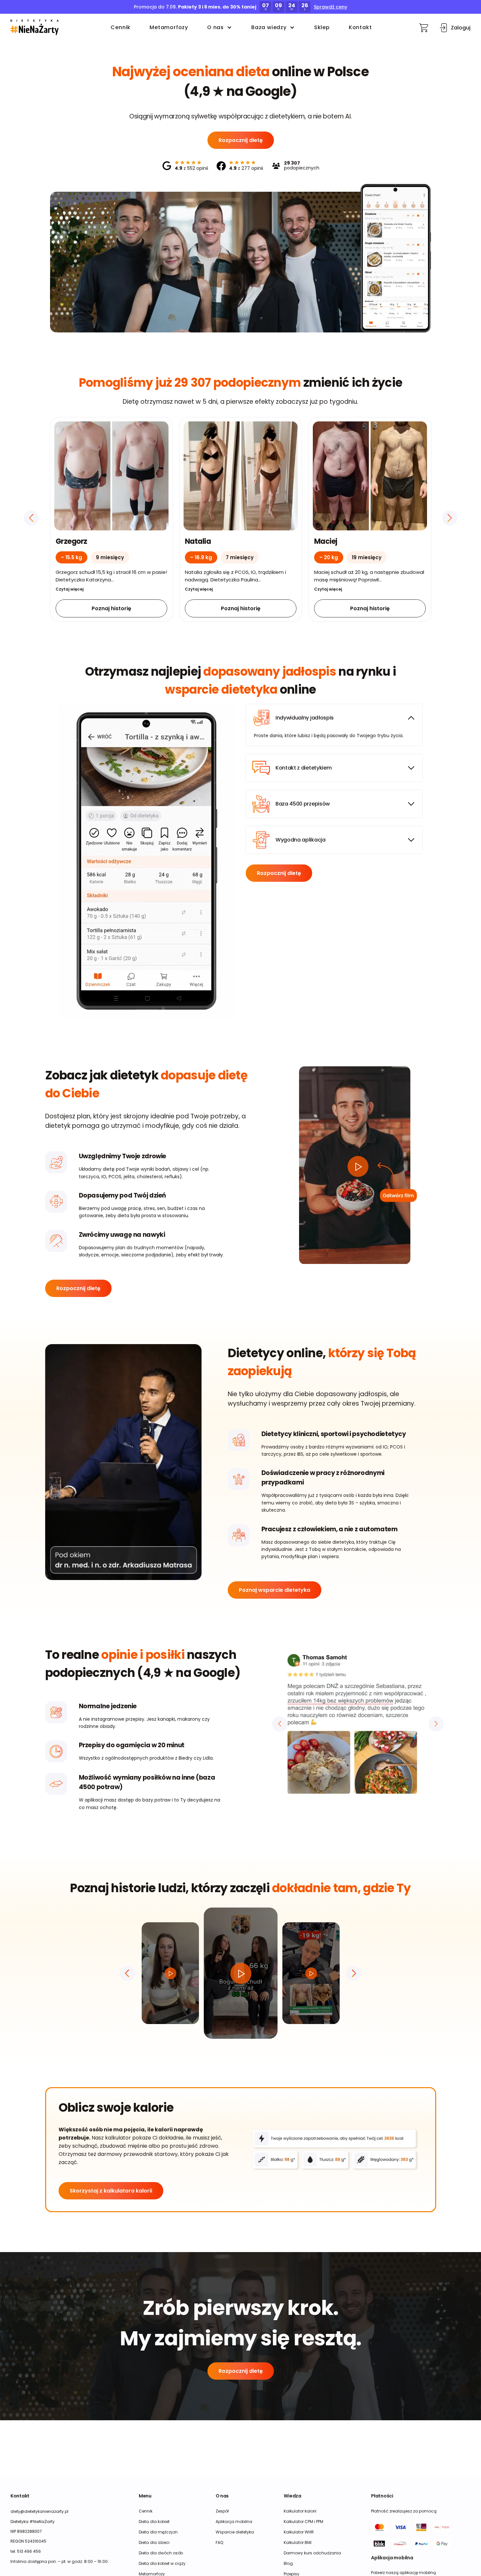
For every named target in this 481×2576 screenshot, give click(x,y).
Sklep (322, 27)
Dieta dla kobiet (154, 2522)
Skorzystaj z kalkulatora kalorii (111, 2191)
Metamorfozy (169, 27)
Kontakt (360, 27)
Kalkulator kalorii (300, 2511)
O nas (215, 27)
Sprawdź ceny (330, 7)
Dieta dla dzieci (154, 2542)
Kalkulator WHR (299, 2532)
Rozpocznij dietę (241, 140)
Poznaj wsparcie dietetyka (275, 1590)
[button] (35, 27)
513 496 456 (29, 2551)
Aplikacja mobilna (234, 2522)
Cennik (121, 27)
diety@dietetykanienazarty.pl (39, 2511)
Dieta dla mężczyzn (158, 2532)
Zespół (222, 2511)
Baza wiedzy (269, 27)
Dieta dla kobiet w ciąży (162, 2563)
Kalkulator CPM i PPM (303, 2522)
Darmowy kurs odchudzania (312, 2553)
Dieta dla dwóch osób (161, 2553)
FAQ (219, 2542)
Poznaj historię (111, 608)
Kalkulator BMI (298, 2542)
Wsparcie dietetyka (235, 2532)
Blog (288, 2563)
